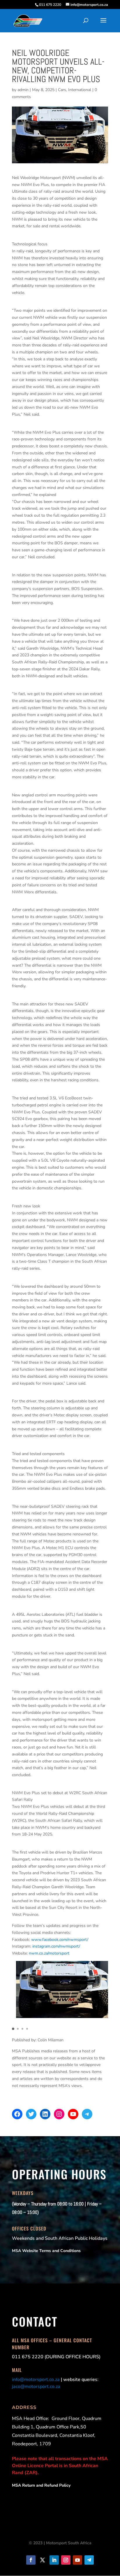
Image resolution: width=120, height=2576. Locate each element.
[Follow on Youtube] (77, 2560)
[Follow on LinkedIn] (54, 2560)
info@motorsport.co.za (36, 2380)
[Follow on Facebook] (31, 2560)
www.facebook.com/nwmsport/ (60, 1940)
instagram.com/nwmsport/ (56, 1946)
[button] (13, 2029)
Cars (62, 90)
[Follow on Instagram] (66, 2560)
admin (23, 90)
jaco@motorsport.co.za (36, 2387)
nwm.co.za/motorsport (49, 1953)
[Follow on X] (43, 2560)
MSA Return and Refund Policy (41, 2485)
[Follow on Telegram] (89, 2560)
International (80, 90)
